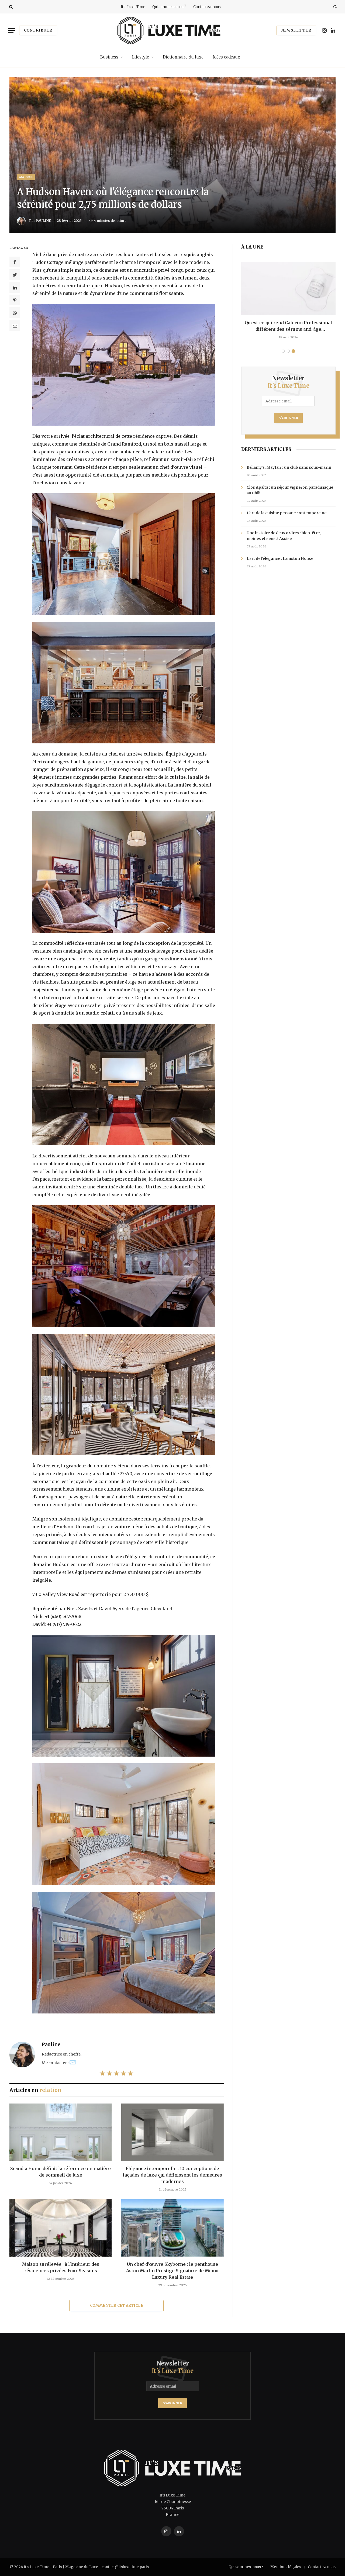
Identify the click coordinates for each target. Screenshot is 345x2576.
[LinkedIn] (15, 287)
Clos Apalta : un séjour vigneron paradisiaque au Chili (290, 490)
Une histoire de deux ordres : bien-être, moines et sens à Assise (284, 536)
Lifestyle (141, 57)
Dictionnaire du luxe (183, 57)
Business (109, 57)
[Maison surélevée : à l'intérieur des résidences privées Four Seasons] (61, 2228)
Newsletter (296, 30)
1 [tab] (283, 351)
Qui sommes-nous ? (169, 7)
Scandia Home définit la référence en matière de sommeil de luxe (61, 2172)
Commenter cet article (117, 2306)
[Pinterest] (15, 300)
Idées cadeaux (226, 57)
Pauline (43, 221)
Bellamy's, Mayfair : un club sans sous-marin (289, 467)
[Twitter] (15, 275)
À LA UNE (252, 247)
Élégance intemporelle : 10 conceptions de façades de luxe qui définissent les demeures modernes (172, 2175)
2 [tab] (288, 351)
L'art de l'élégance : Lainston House (280, 558)
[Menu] (12, 30)
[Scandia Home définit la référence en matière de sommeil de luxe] (61, 2132)
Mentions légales (286, 2567)
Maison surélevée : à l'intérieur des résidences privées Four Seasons (61, 2267)
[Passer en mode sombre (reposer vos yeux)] (334, 7)
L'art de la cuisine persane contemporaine (287, 513)
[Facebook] (15, 262)
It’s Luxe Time (133, 7)
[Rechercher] (10, 7)
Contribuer (38, 30)
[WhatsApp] (15, 313)
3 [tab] (293, 351)
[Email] (15, 325)
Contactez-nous (207, 7)
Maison (26, 177)
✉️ (73, 2062)
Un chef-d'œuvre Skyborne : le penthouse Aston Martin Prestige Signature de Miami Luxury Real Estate (172, 2271)
